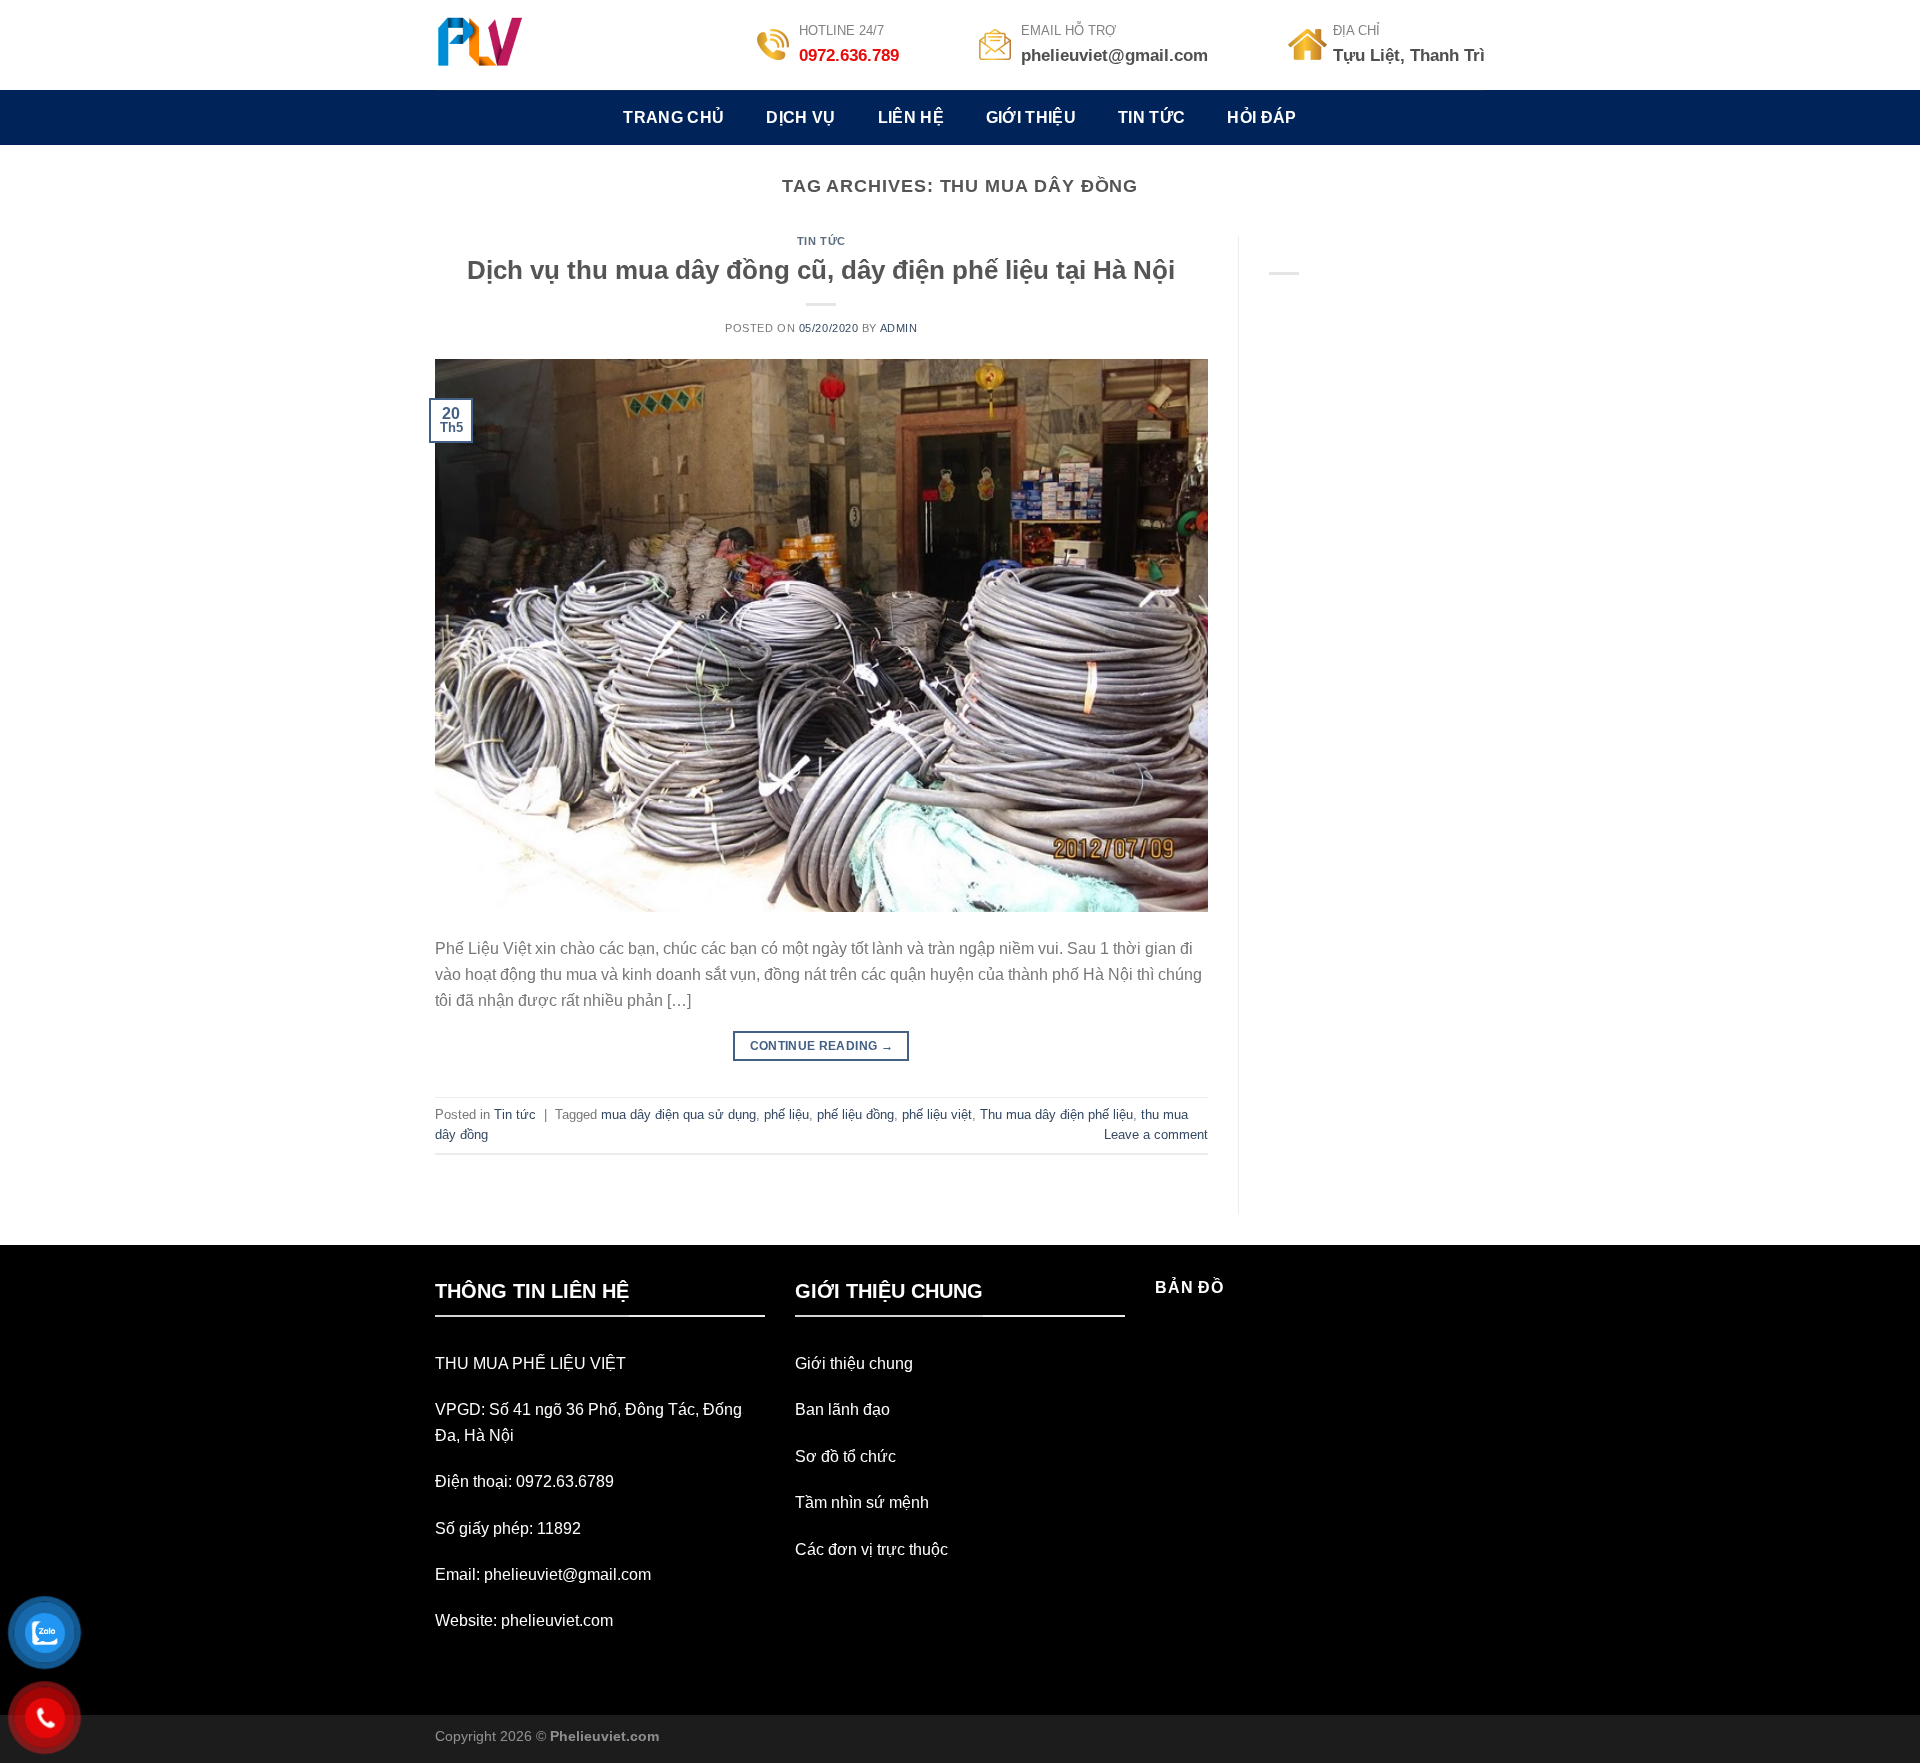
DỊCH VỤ (800, 117)
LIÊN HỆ (911, 117)
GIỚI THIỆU (1031, 117)
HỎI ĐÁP (1261, 117)
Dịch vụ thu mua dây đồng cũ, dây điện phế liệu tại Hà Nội (821, 270)
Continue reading (822, 1046)
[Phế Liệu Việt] (503, 45)
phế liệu (786, 1114)
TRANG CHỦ (673, 117)
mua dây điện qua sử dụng (678, 1114)
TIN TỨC (1151, 117)
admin (899, 328)
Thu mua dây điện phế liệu (1056, 1114)
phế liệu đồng (855, 1114)
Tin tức (821, 241)
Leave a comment (1156, 1134)
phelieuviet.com (557, 1620)
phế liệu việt (937, 1114)
